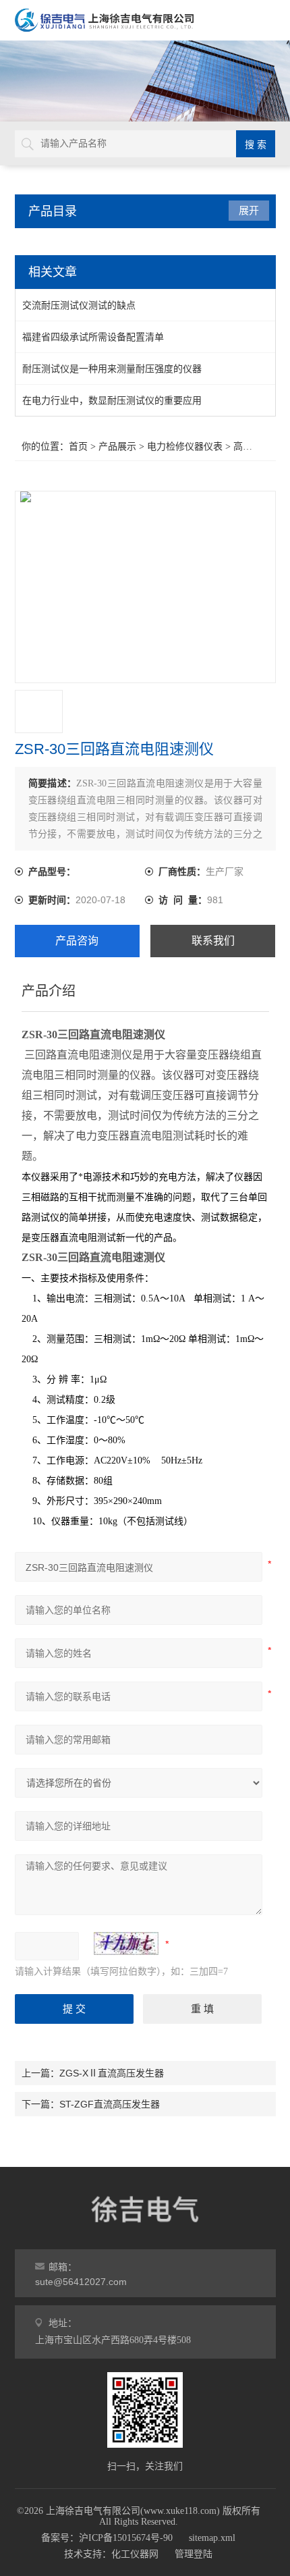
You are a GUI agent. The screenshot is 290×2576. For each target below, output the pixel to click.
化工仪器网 (135, 2554)
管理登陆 (194, 2554)
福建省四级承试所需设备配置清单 (93, 337)
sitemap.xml (212, 2538)
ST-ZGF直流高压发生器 (110, 2104)
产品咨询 (77, 941)
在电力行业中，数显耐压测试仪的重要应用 (112, 400)
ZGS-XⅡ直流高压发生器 (112, 2073)
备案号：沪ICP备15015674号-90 (107, 2538)
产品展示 (117, 447)
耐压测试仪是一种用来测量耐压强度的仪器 (112, 369)
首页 (78, 447)
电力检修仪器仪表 (185, 447)
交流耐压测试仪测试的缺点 (79, 305)
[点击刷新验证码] (126, 1943)
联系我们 (213, 941)
